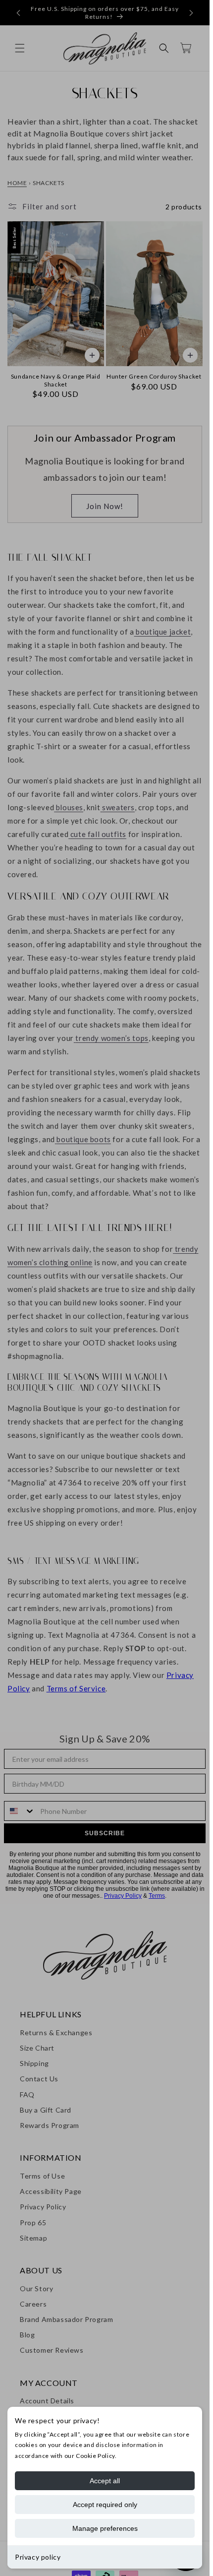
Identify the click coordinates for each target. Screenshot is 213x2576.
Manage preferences (105, 2528)
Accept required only (105, 2505)
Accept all (105, 2481)
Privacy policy (38, 2557)
